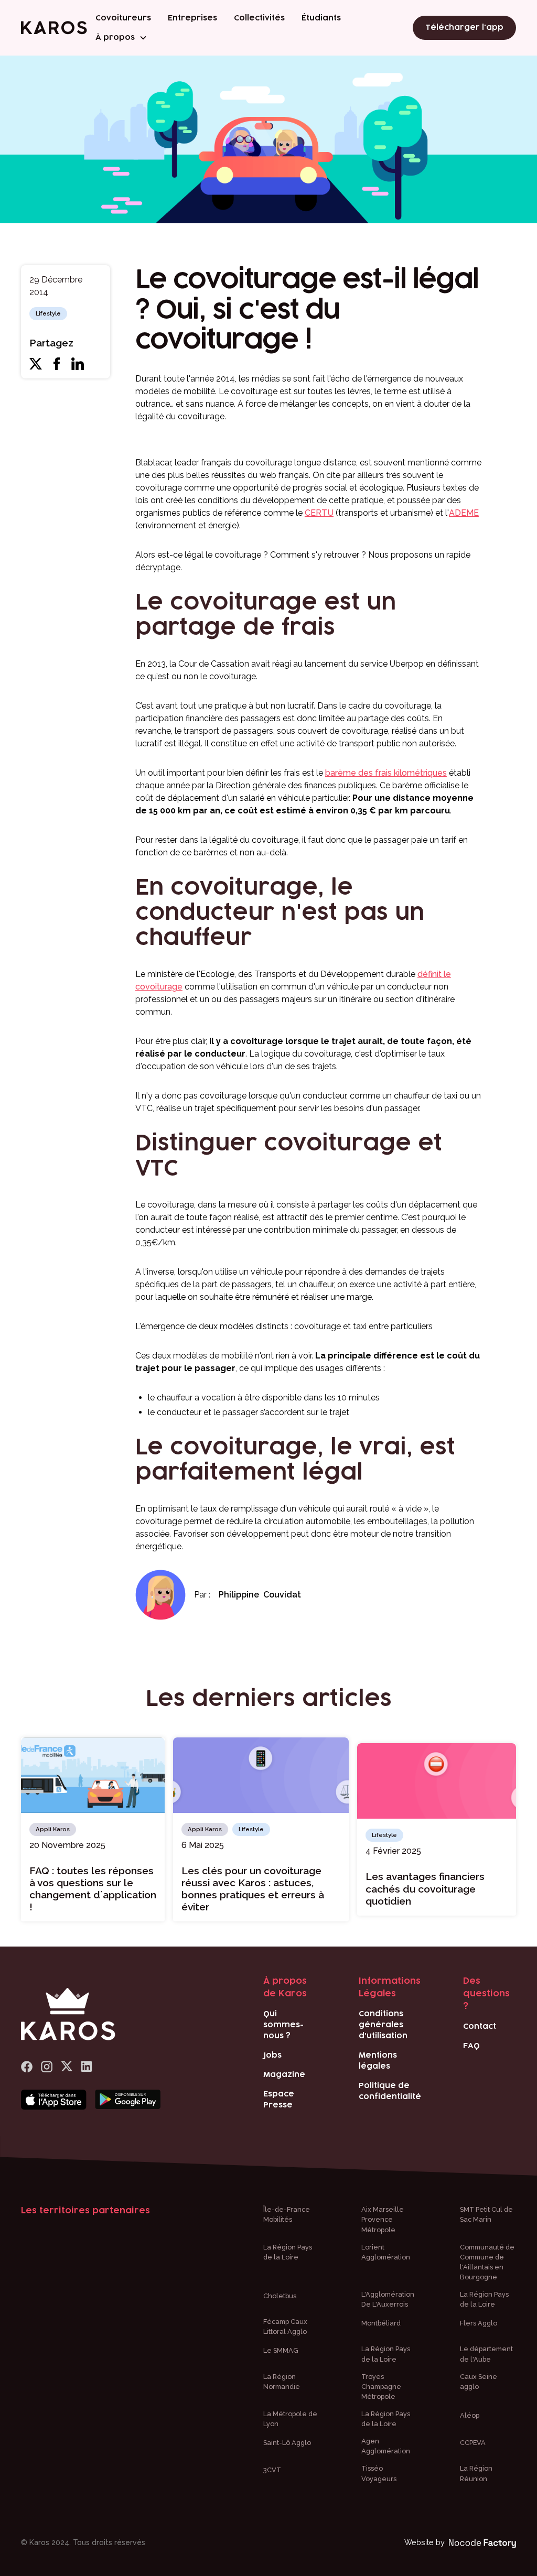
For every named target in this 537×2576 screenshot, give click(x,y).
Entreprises (192, 18)
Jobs (272, 2055)
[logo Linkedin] (87, 2067)
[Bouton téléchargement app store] (54, 2100)
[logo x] (67, 2067)
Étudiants (321, 18)
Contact (480, 2026)
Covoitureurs (123, 18)
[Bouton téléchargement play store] (128, 2100)
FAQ (471, 2046)
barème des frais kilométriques (386, 773)
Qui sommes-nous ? (283, 2025)
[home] (54, 28)
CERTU (319, 513)
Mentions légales (378, 2061)
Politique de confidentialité (390, 2091)
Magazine (284, 2075)
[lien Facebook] (27, 2067)
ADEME (464, 513)
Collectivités (259, 18)
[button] (121, 37)
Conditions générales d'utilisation (383, 2025)
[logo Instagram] (47, 2067)
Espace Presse (279, 2100)
